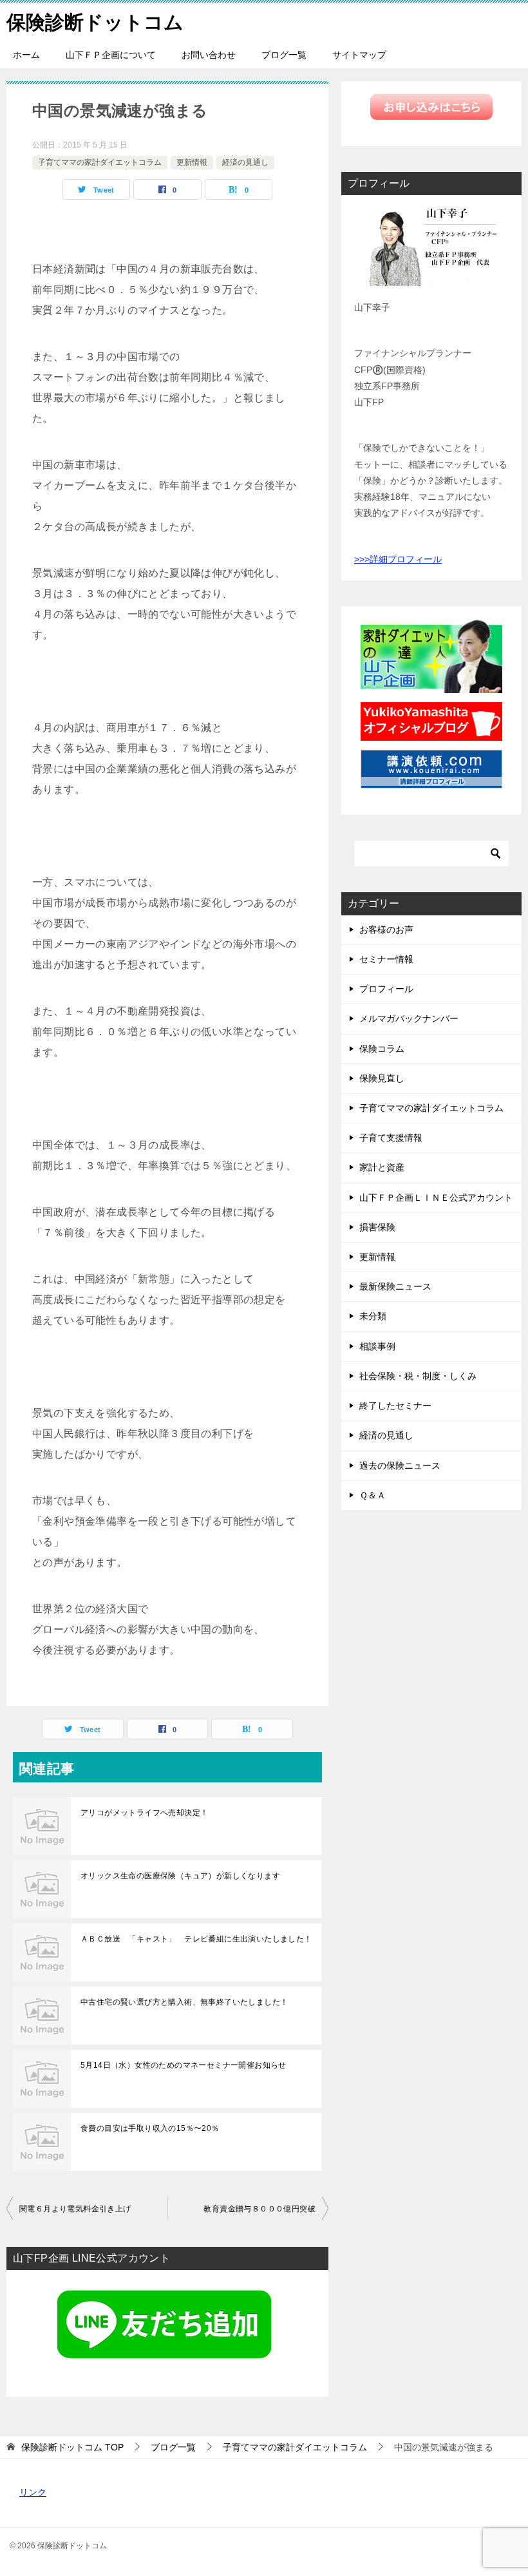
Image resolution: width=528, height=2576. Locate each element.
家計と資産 (382, 1167)
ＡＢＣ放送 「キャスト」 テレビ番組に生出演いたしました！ (196, 1939)
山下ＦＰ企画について (111, 55)
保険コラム (382, 1049)
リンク (33, 2492)
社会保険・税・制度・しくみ (418, 1376)
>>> (362, 559)
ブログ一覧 (284, 55)
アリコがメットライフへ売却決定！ (144, 1813)
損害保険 (377, 1227)
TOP (72, 2447)
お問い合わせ (209, 55)
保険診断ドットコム (95, 22)
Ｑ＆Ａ (372, 1495)
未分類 (373, 1316)
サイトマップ (359, 55)
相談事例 (377, 1346)
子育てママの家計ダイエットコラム (100, 162)
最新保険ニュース (395, 1286)
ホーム (26, 55)
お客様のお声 (386, 930)
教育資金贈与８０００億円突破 (259, 2209)
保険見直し (382, 1078)
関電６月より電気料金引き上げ (75, 2209)
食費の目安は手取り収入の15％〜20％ (150, 2128)
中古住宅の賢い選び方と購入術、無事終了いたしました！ (184, 2002)
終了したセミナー (395, 1406)
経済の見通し (245, 162)
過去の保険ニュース (400, 1465)
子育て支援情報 (391, 1138)
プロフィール (386, 989)
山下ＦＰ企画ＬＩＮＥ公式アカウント (436, 1197)
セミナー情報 (386, 959)
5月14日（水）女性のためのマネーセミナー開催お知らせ (184, 2065)
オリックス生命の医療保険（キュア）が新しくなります (180, 1876)
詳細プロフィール (406, 559)
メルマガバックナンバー (409, 1018)
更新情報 (192, 162)
